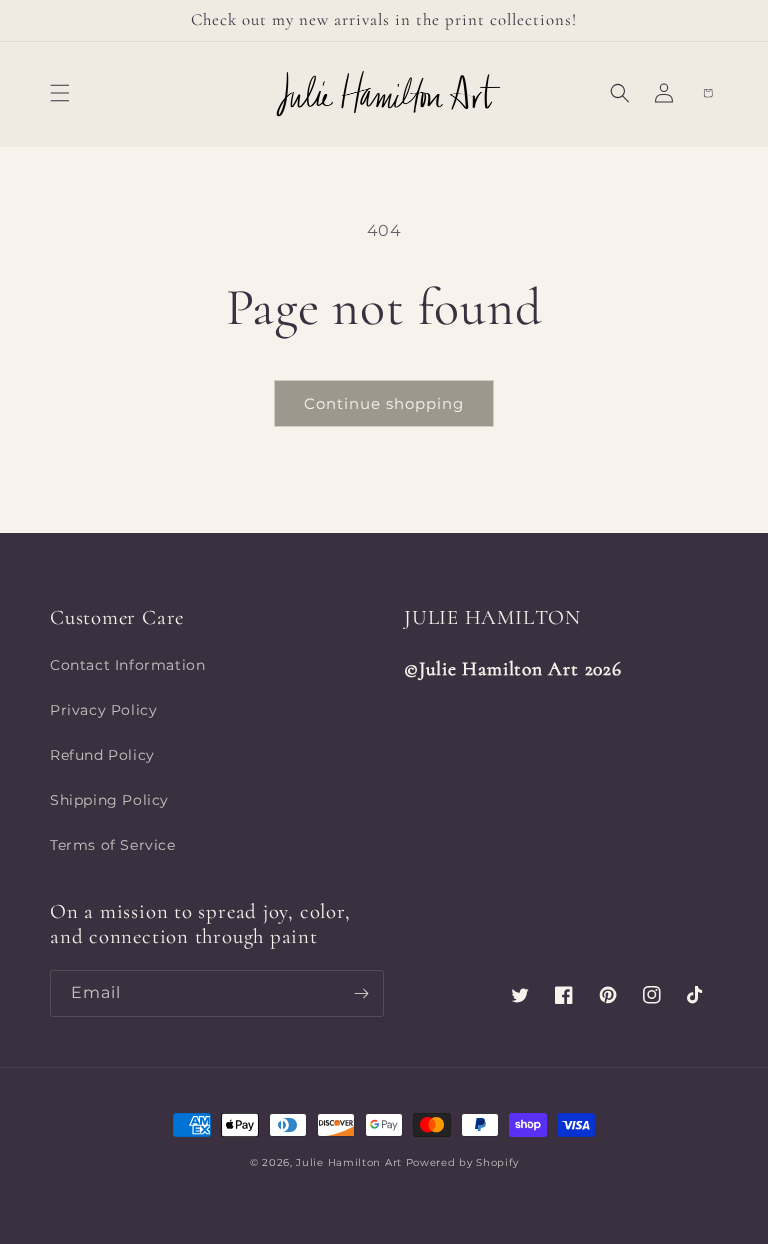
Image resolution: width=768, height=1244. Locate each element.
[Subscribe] (361, 993)
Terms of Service (113, 845)
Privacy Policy (103, 710)
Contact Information (127, 665)
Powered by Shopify (462, 1162)
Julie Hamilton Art (350, 1162)
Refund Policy (102, 755)
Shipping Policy (109, 800)
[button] (60, 93)
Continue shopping (384, 403)
